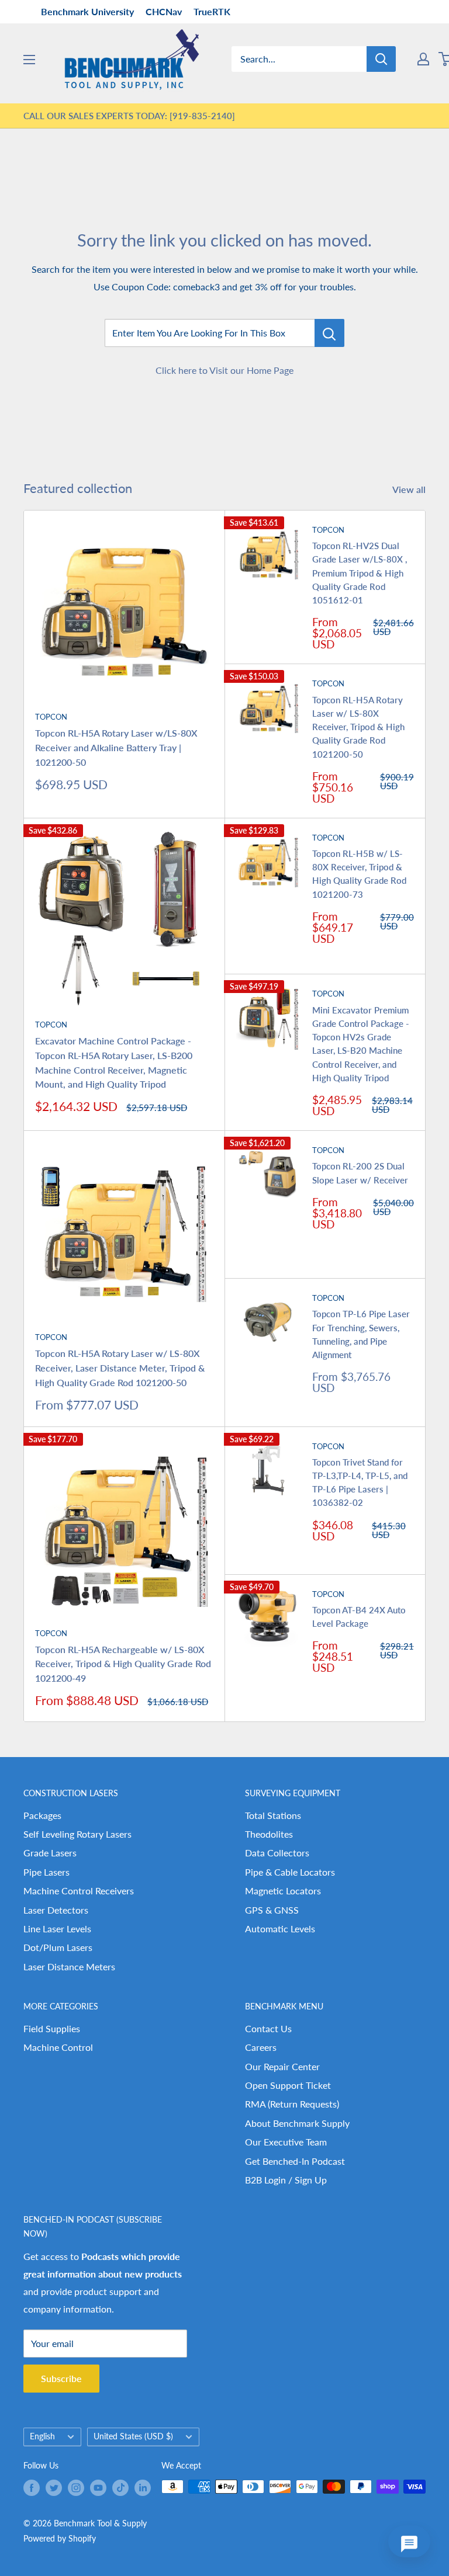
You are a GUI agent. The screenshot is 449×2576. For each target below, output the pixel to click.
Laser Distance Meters (69, 1966)
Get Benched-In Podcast (295, 2161)
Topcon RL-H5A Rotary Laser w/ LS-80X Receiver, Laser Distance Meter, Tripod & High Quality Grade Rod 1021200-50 (120, 1368)
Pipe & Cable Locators (290, 1872)
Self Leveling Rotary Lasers (77, 1834)
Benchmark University (87, 11)
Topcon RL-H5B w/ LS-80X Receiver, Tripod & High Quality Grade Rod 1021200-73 (359, 874)
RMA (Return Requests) (292, 2104)
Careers (261, 2047)
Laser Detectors (56, 1910)
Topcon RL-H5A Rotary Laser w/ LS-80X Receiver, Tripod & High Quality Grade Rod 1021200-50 (358, 727)
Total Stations (273, 1815)
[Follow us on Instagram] (76, 2488)
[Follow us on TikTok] (120, 2488)
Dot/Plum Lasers (58, 1947)
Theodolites (269, 1834)
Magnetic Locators (283, 1891)
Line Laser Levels (57, 1928)
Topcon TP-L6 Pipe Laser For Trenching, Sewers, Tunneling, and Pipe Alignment (361, 1334)
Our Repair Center (282, 2066)
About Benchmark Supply (297, 2123)
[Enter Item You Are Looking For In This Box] (329, 333)
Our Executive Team (286, 2142)
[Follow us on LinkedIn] (143, 2488)
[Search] (381, 59)
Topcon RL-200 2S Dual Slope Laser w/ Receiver (360, 1173)
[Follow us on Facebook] (32, 2488)
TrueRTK (212, 11)
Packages (42, 1815)
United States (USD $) (133, 2436)
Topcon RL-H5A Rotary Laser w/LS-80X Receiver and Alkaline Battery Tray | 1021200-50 (116, 747)
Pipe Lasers (46, 1872)
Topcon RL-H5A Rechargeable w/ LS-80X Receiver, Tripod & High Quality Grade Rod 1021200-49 (123, 1664)
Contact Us (268, 2028)
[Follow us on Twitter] (54, 2488)
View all (410, 489)
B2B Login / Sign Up (286, 2180)
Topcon (51, 717)
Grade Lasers (50, 1853)
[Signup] (423, 59)
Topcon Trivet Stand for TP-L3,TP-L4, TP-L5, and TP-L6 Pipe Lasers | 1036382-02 (360, 1483)
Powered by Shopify (60, 2538)
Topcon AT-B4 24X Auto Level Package (359, 1617)
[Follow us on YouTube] (98, 2488)
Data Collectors (277, 1853)
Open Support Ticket (288, 2085)
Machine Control (58, 2047)
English (42, 2436)
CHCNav (164, 11)
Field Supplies (52, 2028)
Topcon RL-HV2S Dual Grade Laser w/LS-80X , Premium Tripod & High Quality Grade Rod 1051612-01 (360, 573)
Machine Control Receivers (79, 1891)
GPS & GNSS (272, 1910)
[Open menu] (29, 60)
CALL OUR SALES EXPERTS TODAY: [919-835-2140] (129, 116)
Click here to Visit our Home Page (224, 370)
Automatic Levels (280, 1928)
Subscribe (61, 2378)
